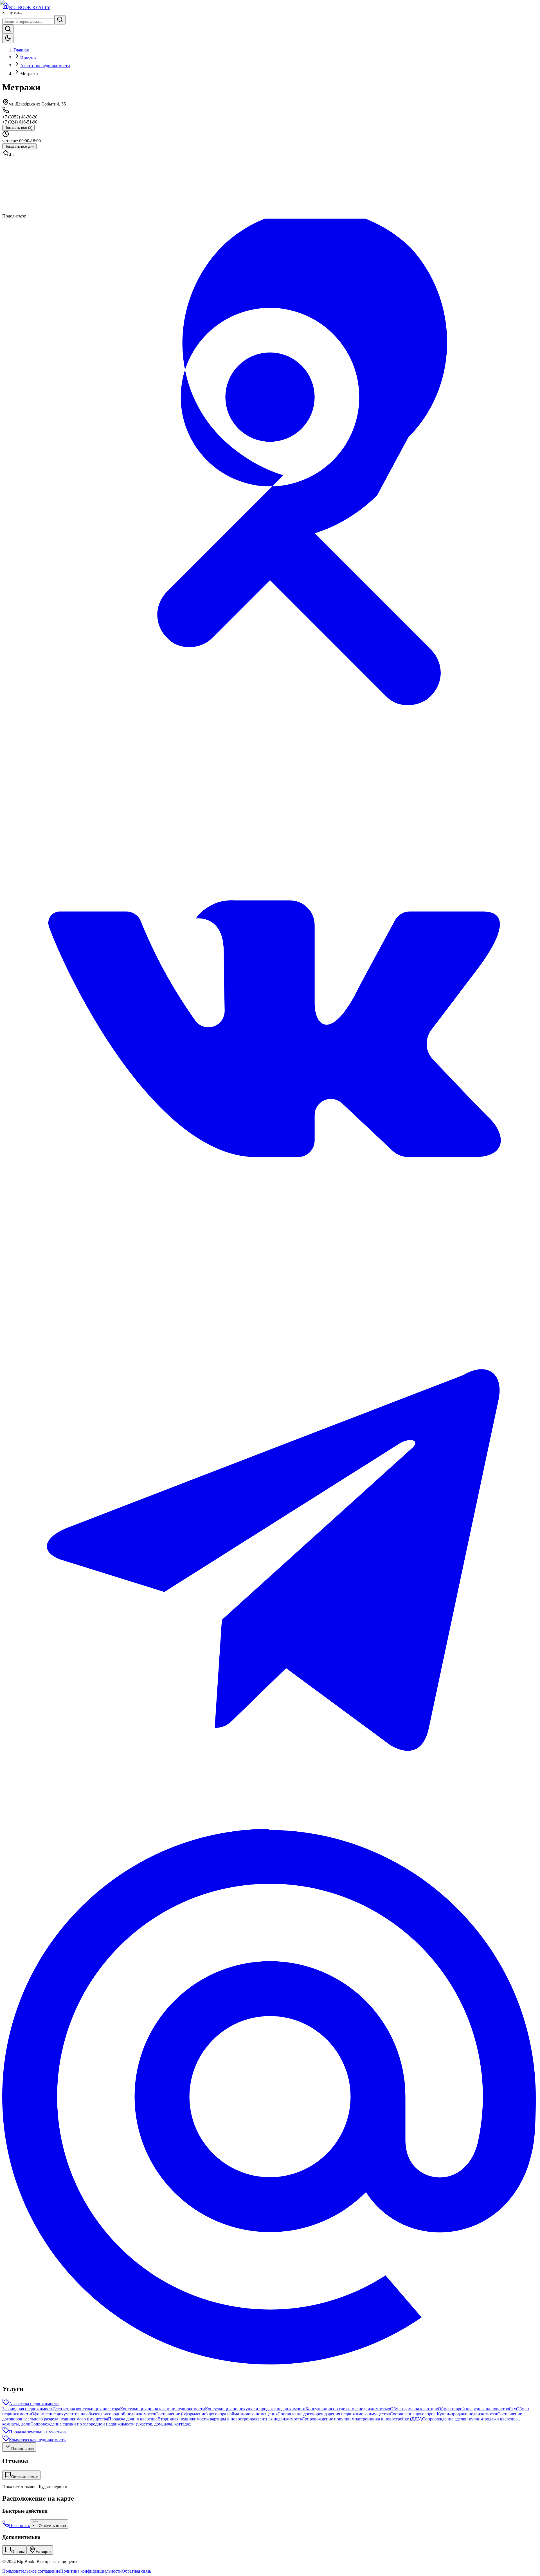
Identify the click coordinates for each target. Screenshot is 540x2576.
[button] (270, 185)
